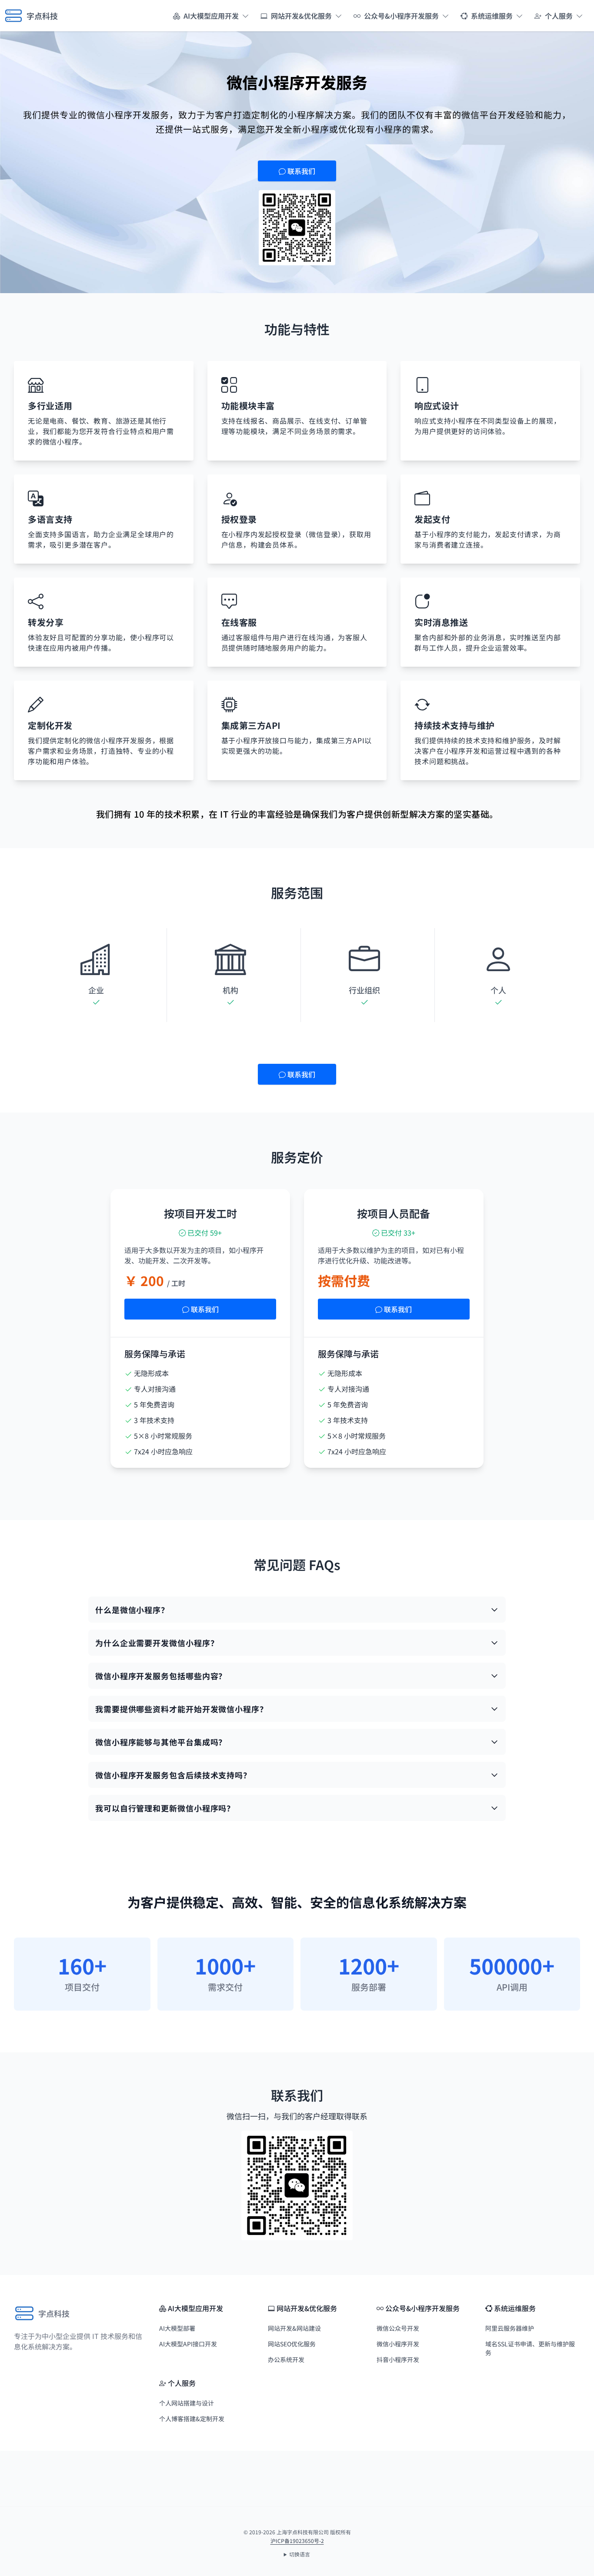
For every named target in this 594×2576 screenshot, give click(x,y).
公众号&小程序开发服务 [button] (401, 16)
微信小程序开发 (398, 2344)
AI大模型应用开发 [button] (211, 16)
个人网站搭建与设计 (187, 2403)
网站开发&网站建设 (294, 2328)
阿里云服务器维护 (510, 2328)
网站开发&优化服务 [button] (301, 16)
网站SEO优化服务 (292, 2344)
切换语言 (300, 2554)
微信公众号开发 (398, 2328)
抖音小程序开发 (398, 2359)
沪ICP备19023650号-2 (297, 2541)
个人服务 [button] (559, 16)
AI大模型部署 (177, 2328)
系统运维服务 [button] (492, 16)
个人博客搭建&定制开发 (192, 2419)
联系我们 (300, 171)
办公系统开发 (286, 2359)
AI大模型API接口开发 (188, 2344)
